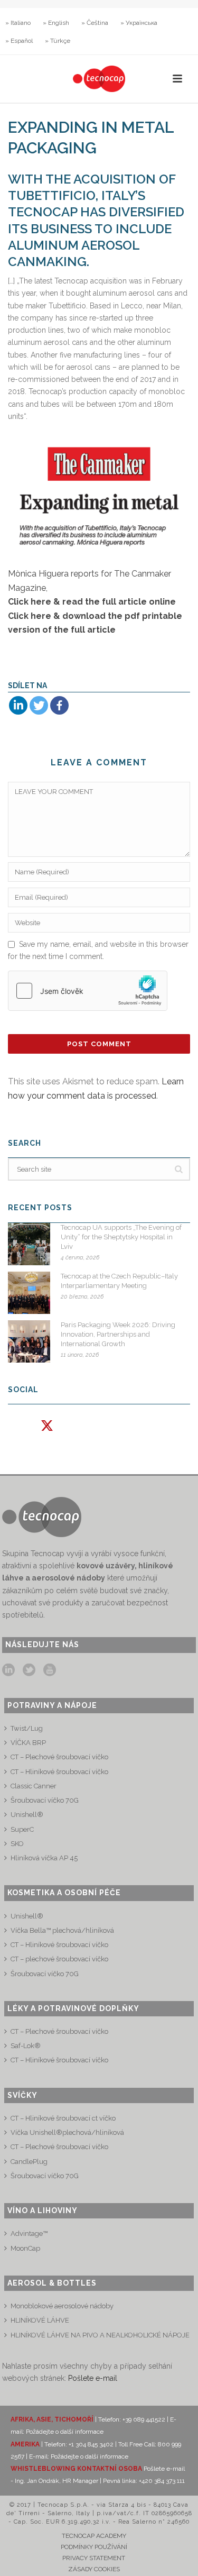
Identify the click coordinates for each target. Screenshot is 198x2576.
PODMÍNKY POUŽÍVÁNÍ (94, 2547)
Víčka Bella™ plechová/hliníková (62, 1930)
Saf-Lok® (26, 2046)
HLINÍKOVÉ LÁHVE (40, 2320)
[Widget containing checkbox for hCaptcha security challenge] (88, 991)
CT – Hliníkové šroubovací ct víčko (63, 2118)
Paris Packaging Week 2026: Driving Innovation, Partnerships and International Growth (118, 1334)
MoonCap (25, 2248)
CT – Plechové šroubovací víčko (59, 1757)
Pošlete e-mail (93, 2378)
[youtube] (50, 1670)
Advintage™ (29, 2234)
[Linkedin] (18, 705)
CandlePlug (29, 2162)
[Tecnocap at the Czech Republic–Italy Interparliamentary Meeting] (29, 1293)
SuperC (22, 1829)
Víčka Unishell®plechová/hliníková (67, 2132)
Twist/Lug (27, 1728)
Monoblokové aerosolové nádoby (62, 2306)
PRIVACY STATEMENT (94, 2558)
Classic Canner (34, 1786)
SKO (17, 1844)
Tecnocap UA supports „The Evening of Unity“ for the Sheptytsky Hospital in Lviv (121, 1237)
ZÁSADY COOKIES (94, 2569)
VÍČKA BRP (28, 1743)
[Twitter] (39, 705)
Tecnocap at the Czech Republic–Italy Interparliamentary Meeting (119, 1281)
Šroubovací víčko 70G (45, 1800)
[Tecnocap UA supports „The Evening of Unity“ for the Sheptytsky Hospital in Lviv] (29, 1244)
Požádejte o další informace (65, 2432)
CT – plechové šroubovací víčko (59, 1959)
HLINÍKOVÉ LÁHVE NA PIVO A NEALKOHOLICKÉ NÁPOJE (100, 2335)
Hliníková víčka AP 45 (44, 1858)
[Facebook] (59, 705)
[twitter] (29, 1670)
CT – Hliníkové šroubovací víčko (59, 1772)
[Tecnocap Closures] (99, 79)
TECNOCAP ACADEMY (94, 2536)
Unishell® (27, 1815)
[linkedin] (8, 1670)
